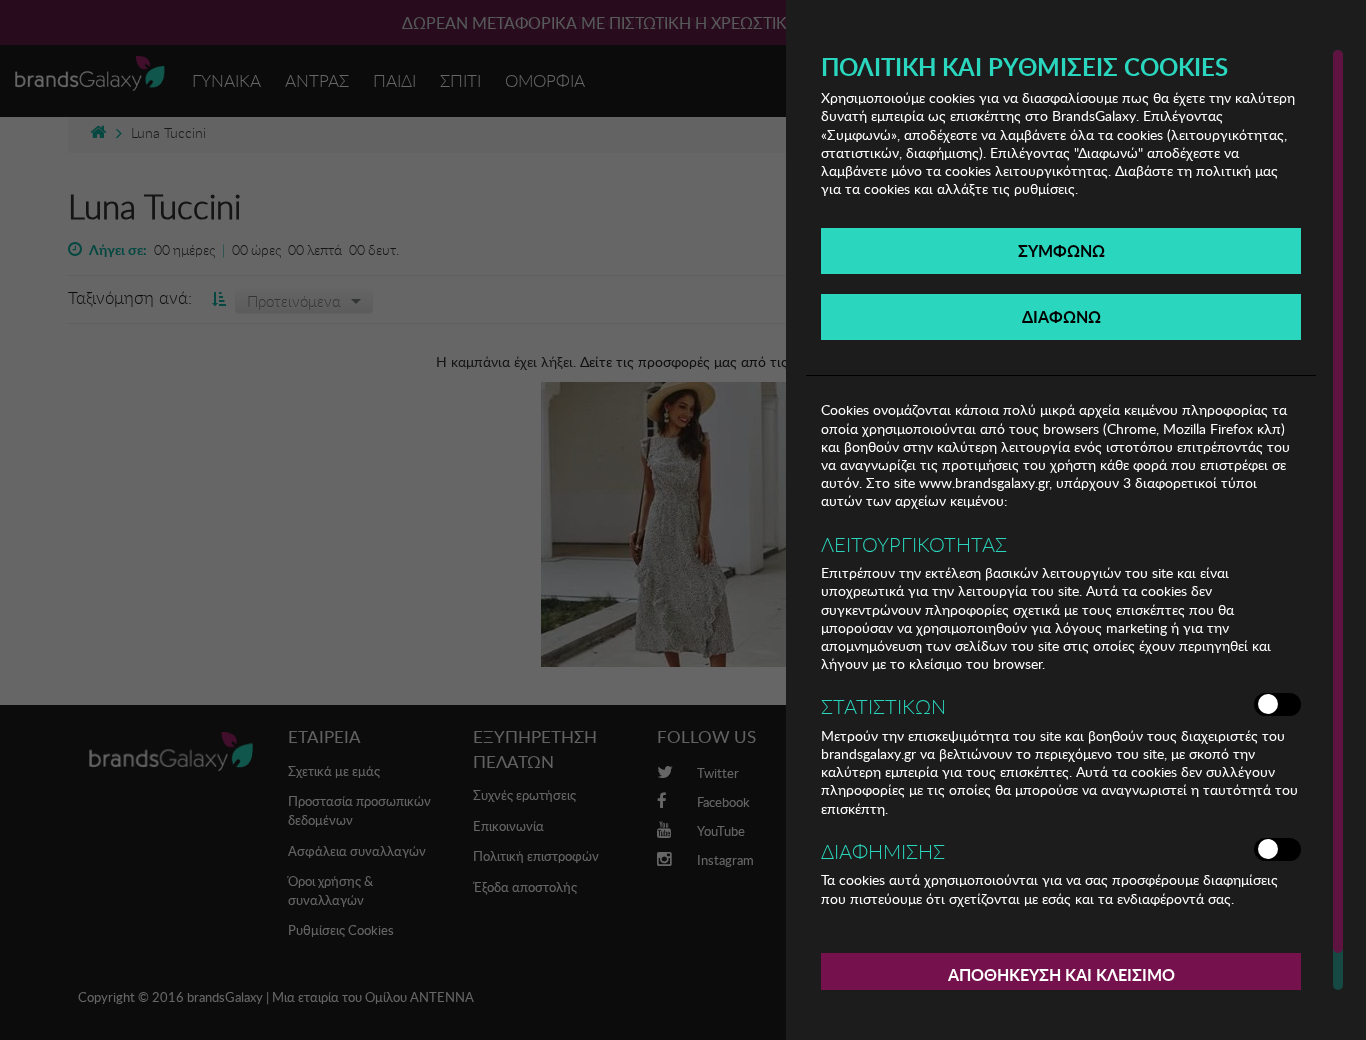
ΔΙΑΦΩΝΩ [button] (1061, 316)
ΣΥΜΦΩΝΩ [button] (1061, 250)
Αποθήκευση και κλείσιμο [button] (1061, 974)
